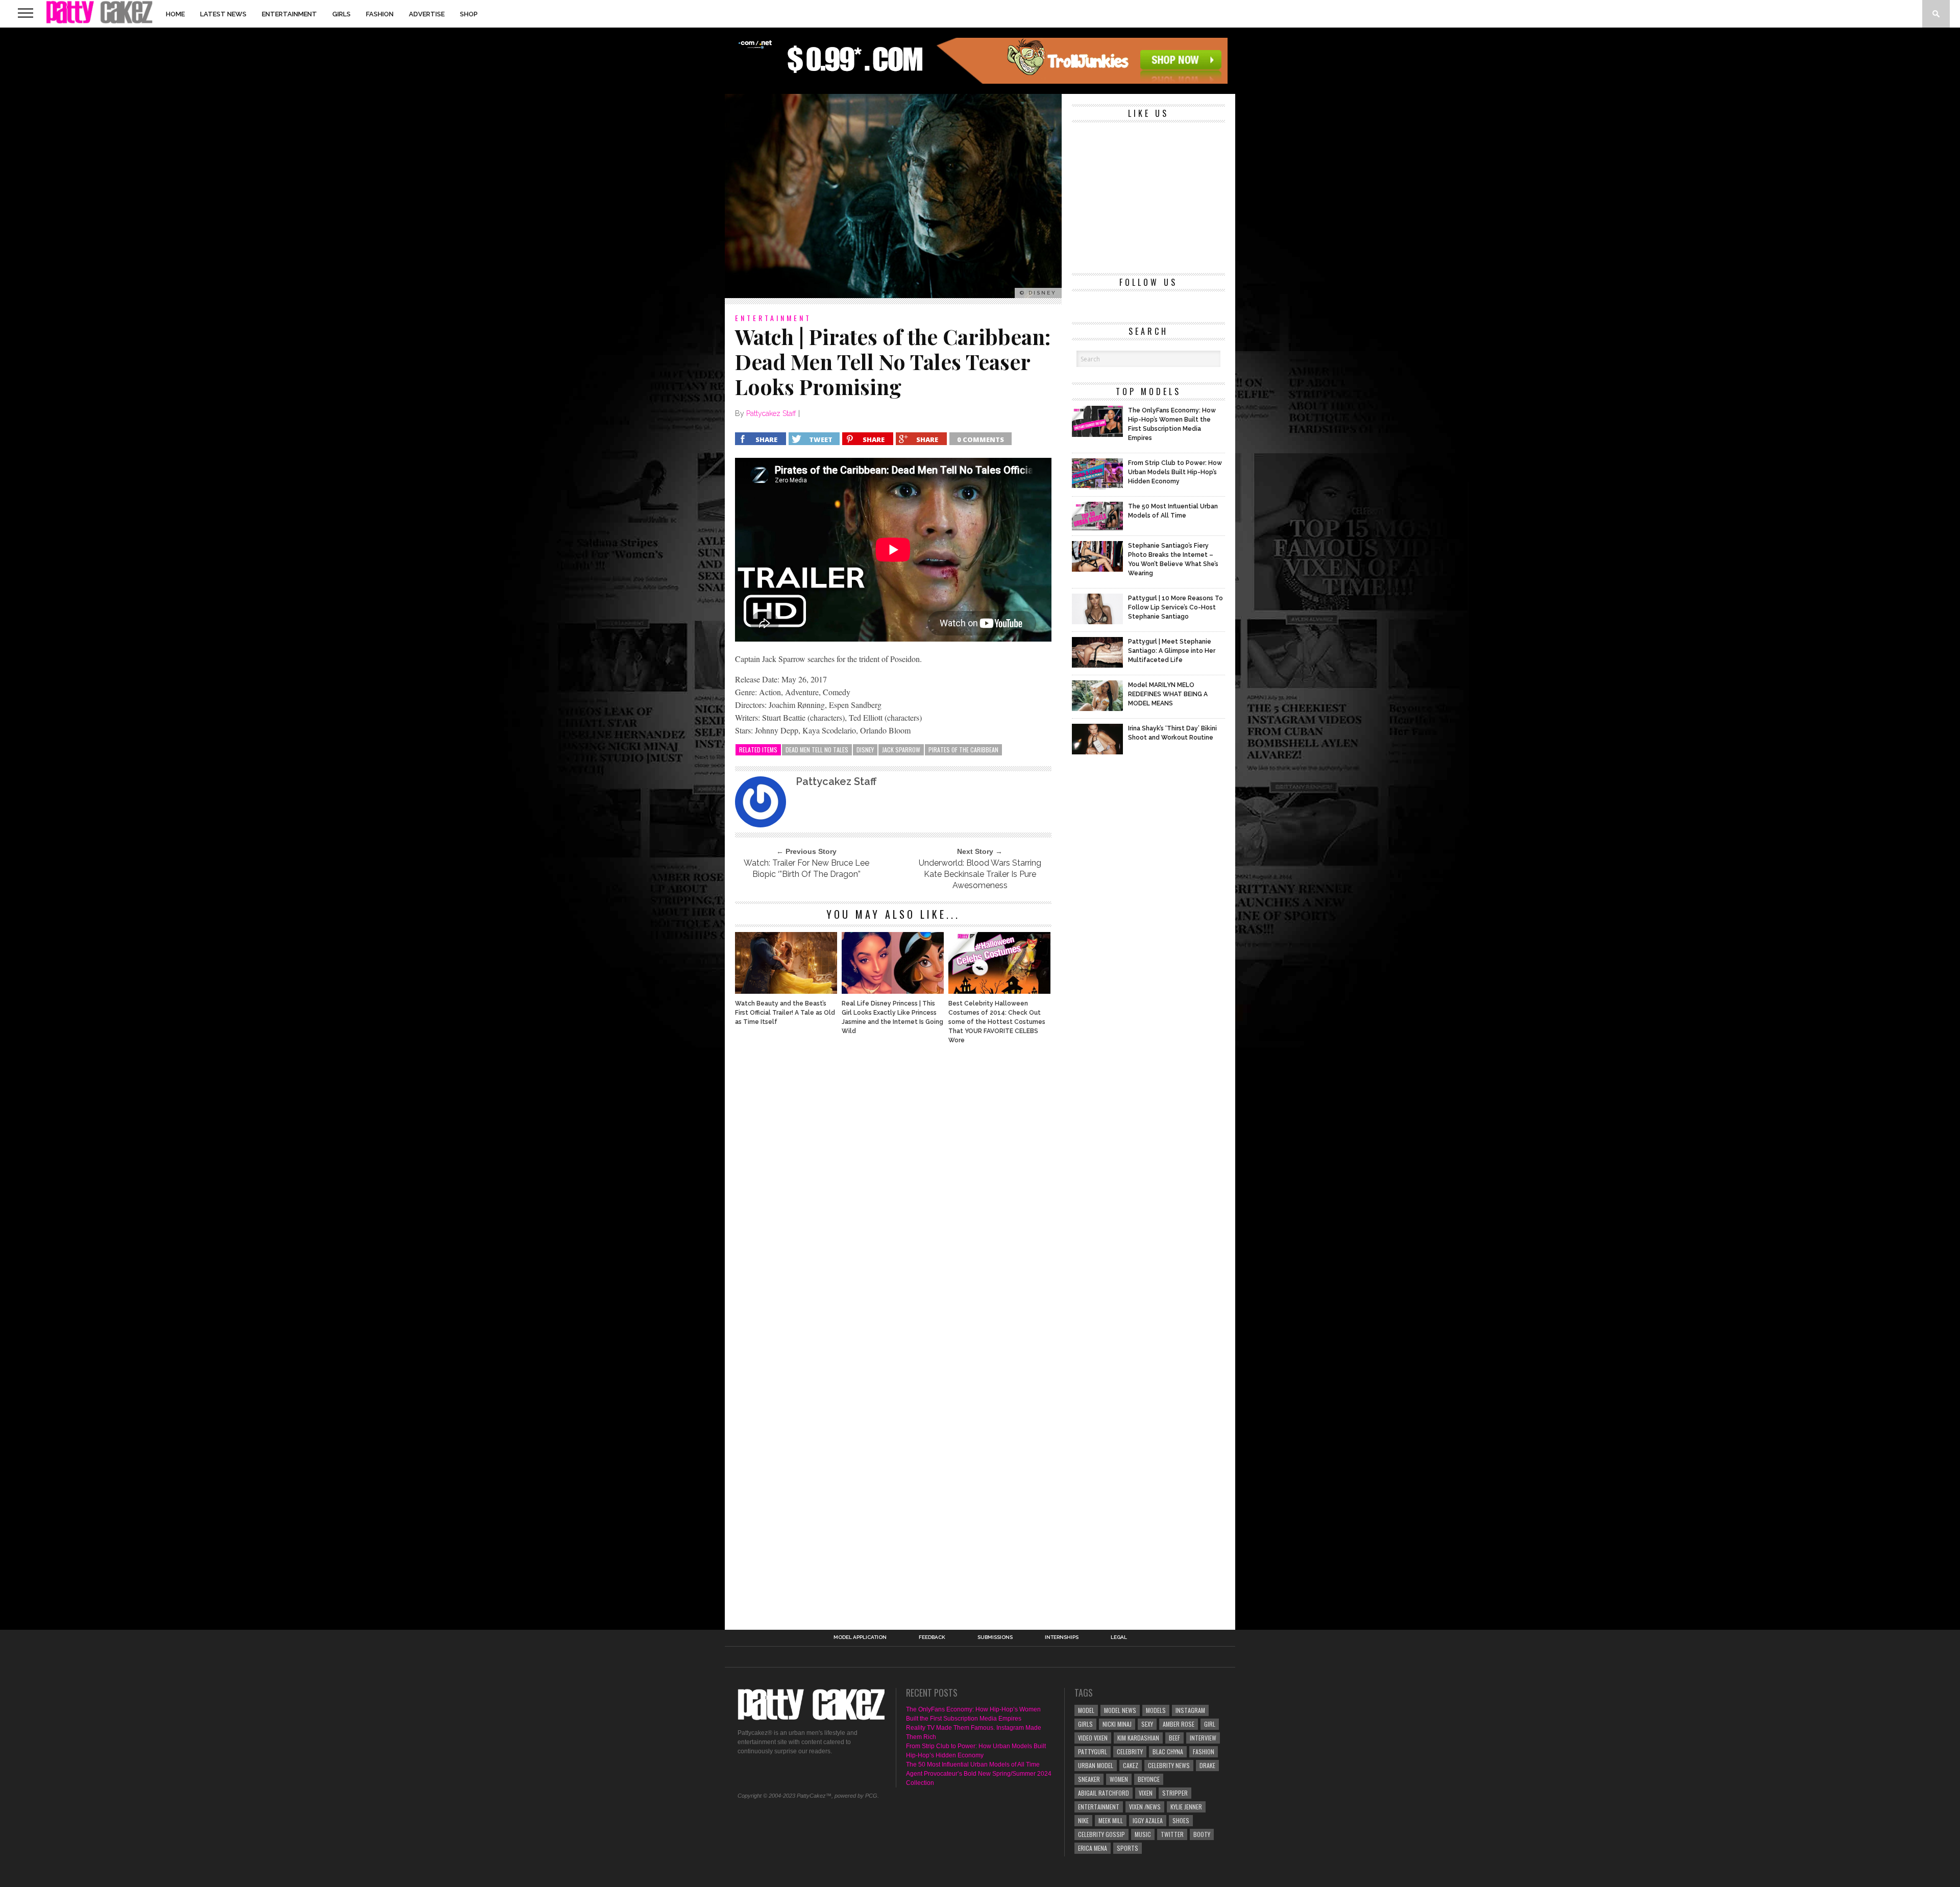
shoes (1181, 1820)
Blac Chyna (1168, 1751)
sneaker (1089, 1779)
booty (1202, 1834)
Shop (469, 14)
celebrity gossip (1101, 1834)
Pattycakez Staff (771, 413)
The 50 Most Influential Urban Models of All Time (973, 1765)
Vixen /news (1145, 1807)
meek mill (1111, 1820)
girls (1085, 1724)
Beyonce (1149, 1779)
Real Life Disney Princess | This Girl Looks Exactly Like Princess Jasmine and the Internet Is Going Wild (892, 1017)
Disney (865, 750)
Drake (1207, 1765)
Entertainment (289, 14)
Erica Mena (1093, 1848)
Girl (1210, 1724)
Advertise (427, 14)
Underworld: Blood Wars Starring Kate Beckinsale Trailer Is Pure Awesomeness (980, 874)
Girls (341, 14)
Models (1156, 1710)
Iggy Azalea (1148, 1820)
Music (1143, 1834)
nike (1083, 1820)
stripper (1175, 1793)
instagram (1190, 1710)
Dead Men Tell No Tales (817, 750)
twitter (1172, 1834)
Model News (1120, 1710)
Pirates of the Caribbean (963, 750)
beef (1174, 1738)
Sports (1128, 1848)
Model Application (860, 1637)
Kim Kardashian (1138, 1738)
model (1086, 1710)
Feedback (932, 1637)
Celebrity (1130, 1751)
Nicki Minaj (1117, 1724)
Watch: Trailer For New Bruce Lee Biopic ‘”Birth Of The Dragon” (806, 868)
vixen (1146, 1793)
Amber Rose (1179, 1724)
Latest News (223, 14)
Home (175, 14)
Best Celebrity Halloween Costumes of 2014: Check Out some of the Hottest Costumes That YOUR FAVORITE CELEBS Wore (997, 1022)
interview (1203, 1738)
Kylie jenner (1186, 1807)
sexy (1147, 1724)
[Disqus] (893, 1191)
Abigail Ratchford (1104, 1793)
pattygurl (1093, 1751)
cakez (1131, 1765)
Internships (1062, 1637)
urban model (1096, 1765)
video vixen (1093, 1738)
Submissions (995, 1637)
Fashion (380, 14)
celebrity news (1169, 1765)
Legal (1119, 1637)
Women (1119, 1779)
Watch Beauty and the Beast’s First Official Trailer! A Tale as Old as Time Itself (785, 1013)
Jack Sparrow (901, 750)
